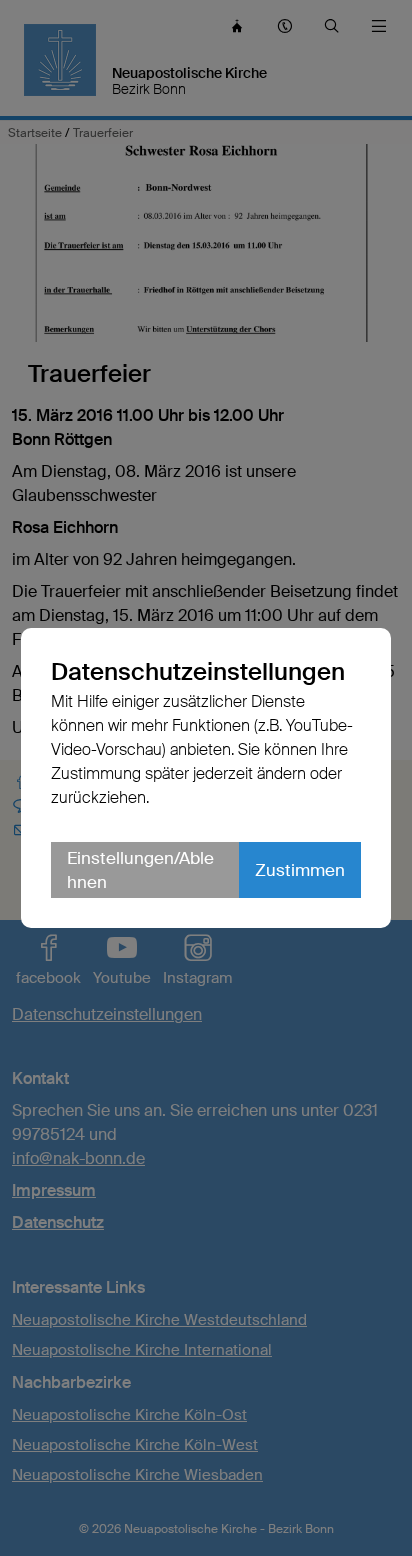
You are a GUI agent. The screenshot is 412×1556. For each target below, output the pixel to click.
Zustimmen (300, 870)
